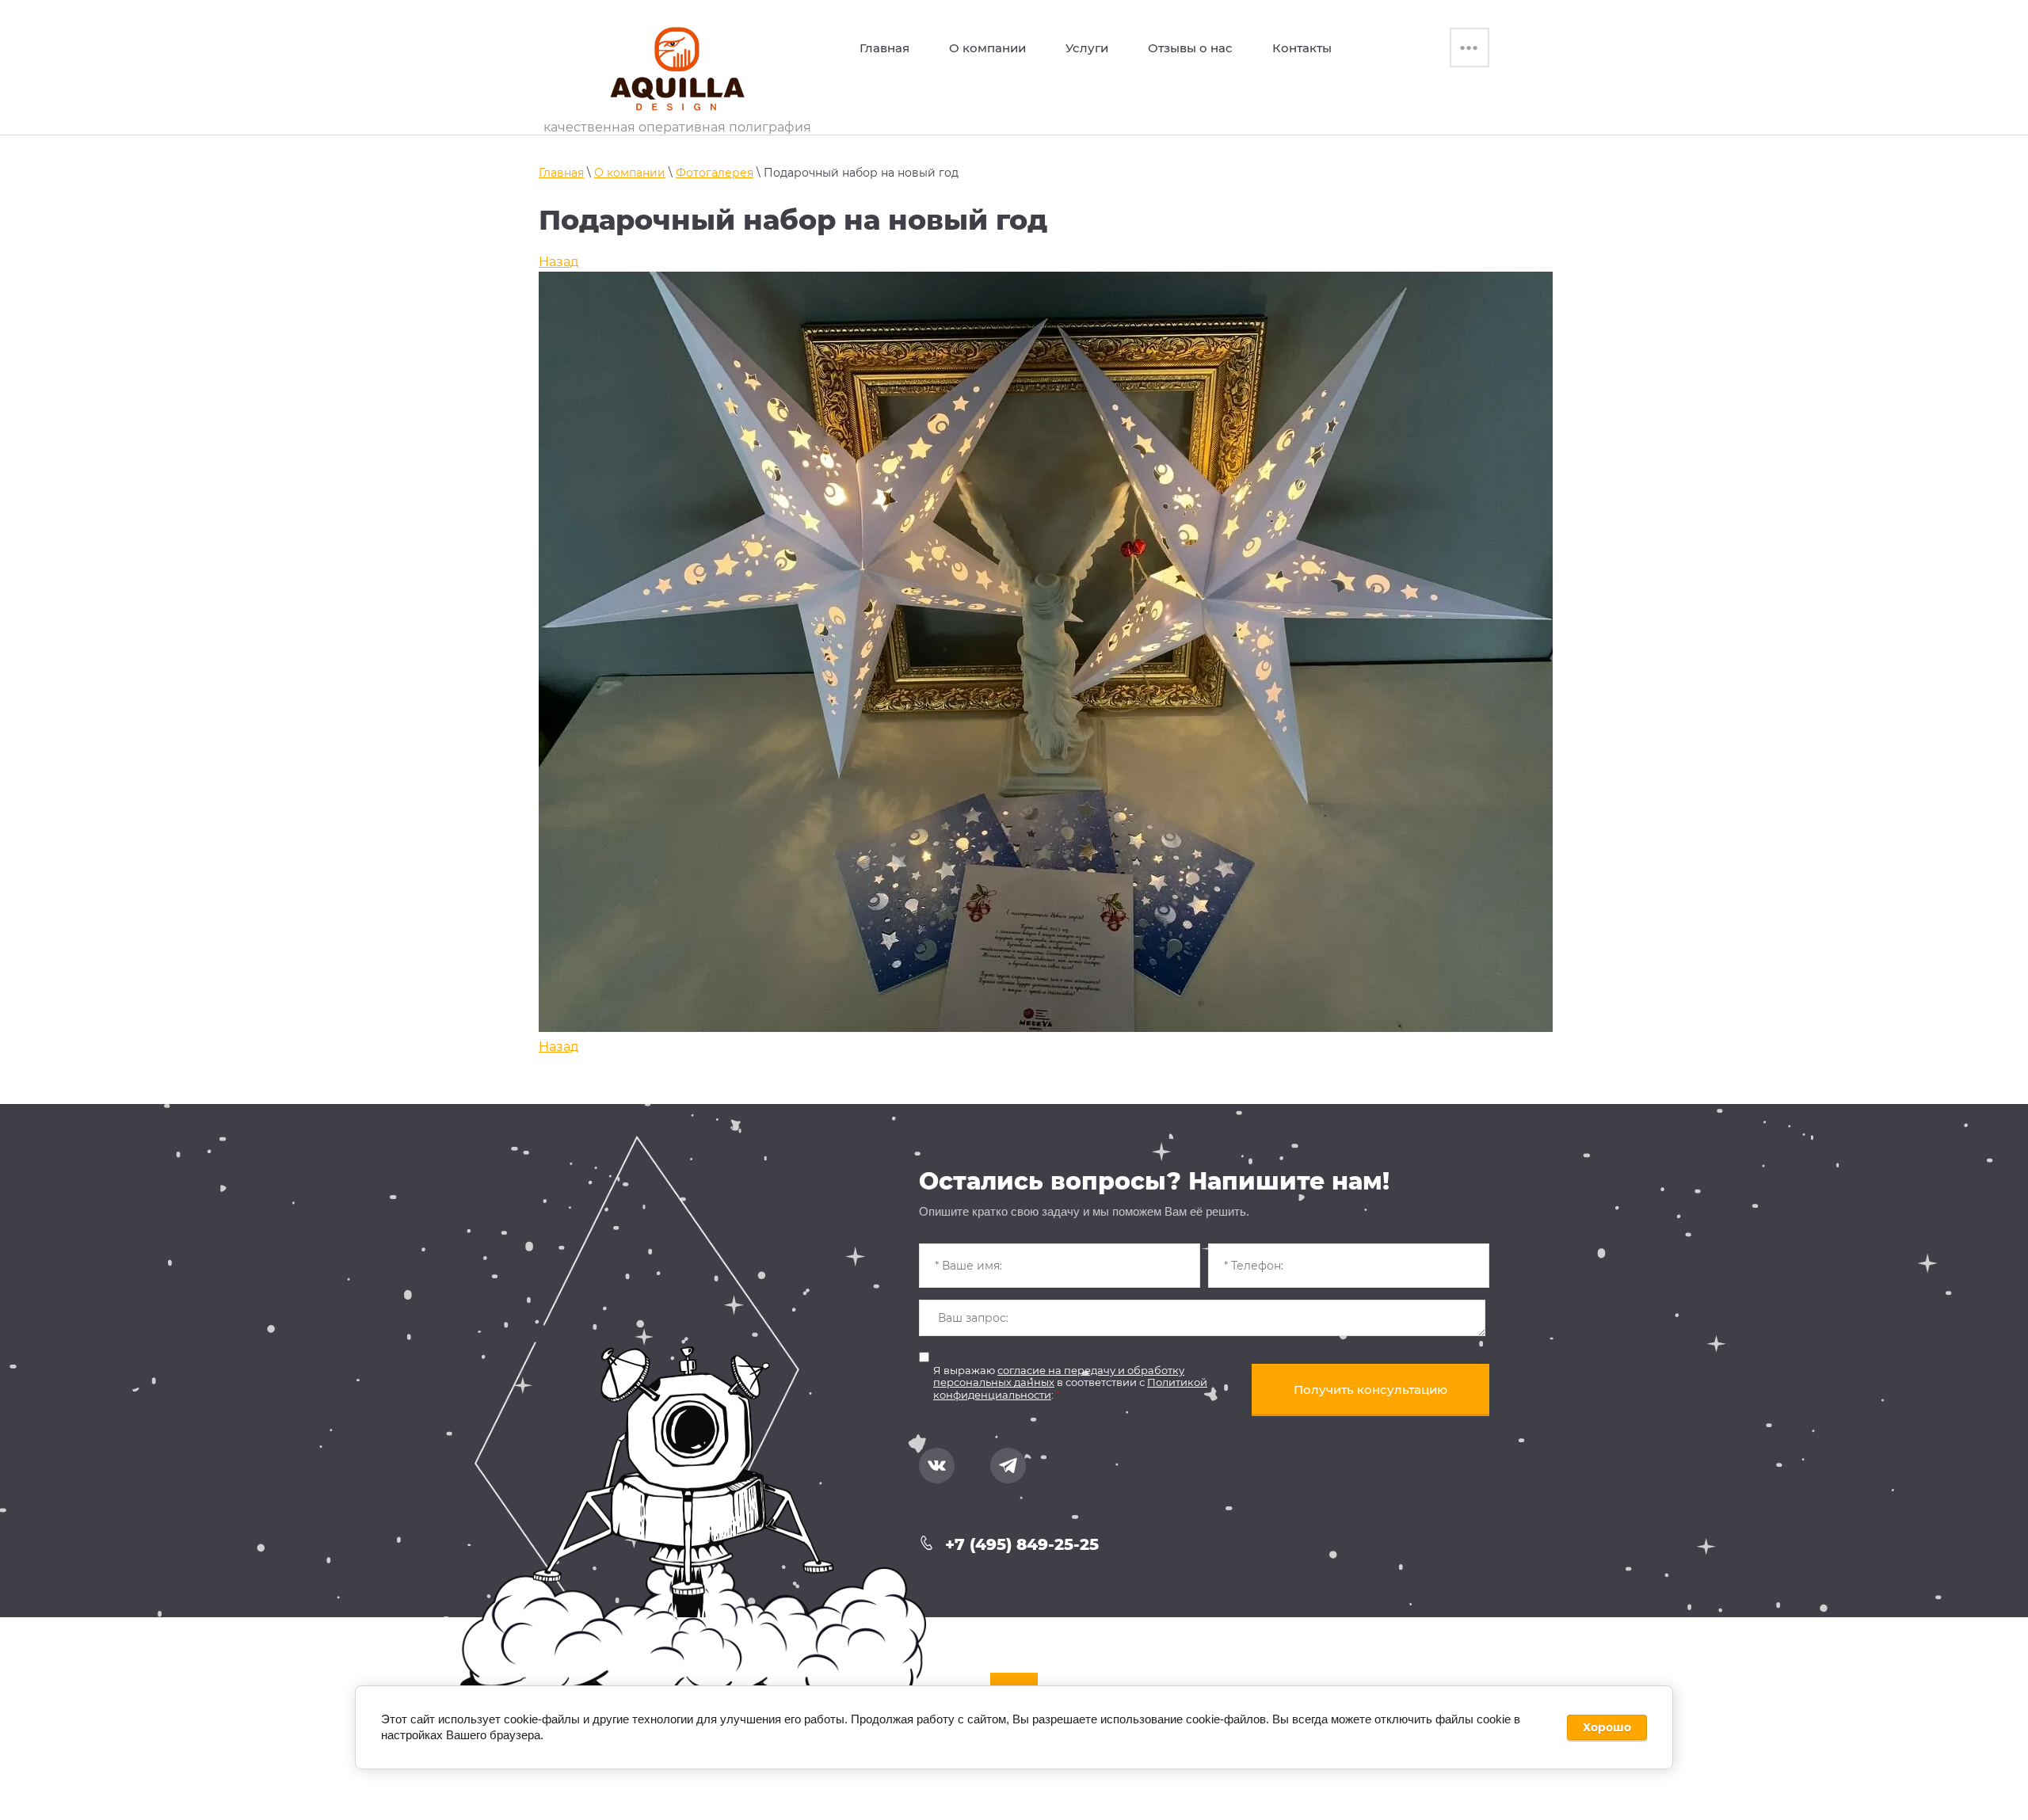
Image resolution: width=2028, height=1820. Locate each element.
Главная (561, 173)
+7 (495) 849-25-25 (1022, 1544)
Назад (558, 262)
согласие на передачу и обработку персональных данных (1059, 1376)
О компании (630, 173)
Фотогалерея (715, 173)
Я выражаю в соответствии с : (1070, 1382)
